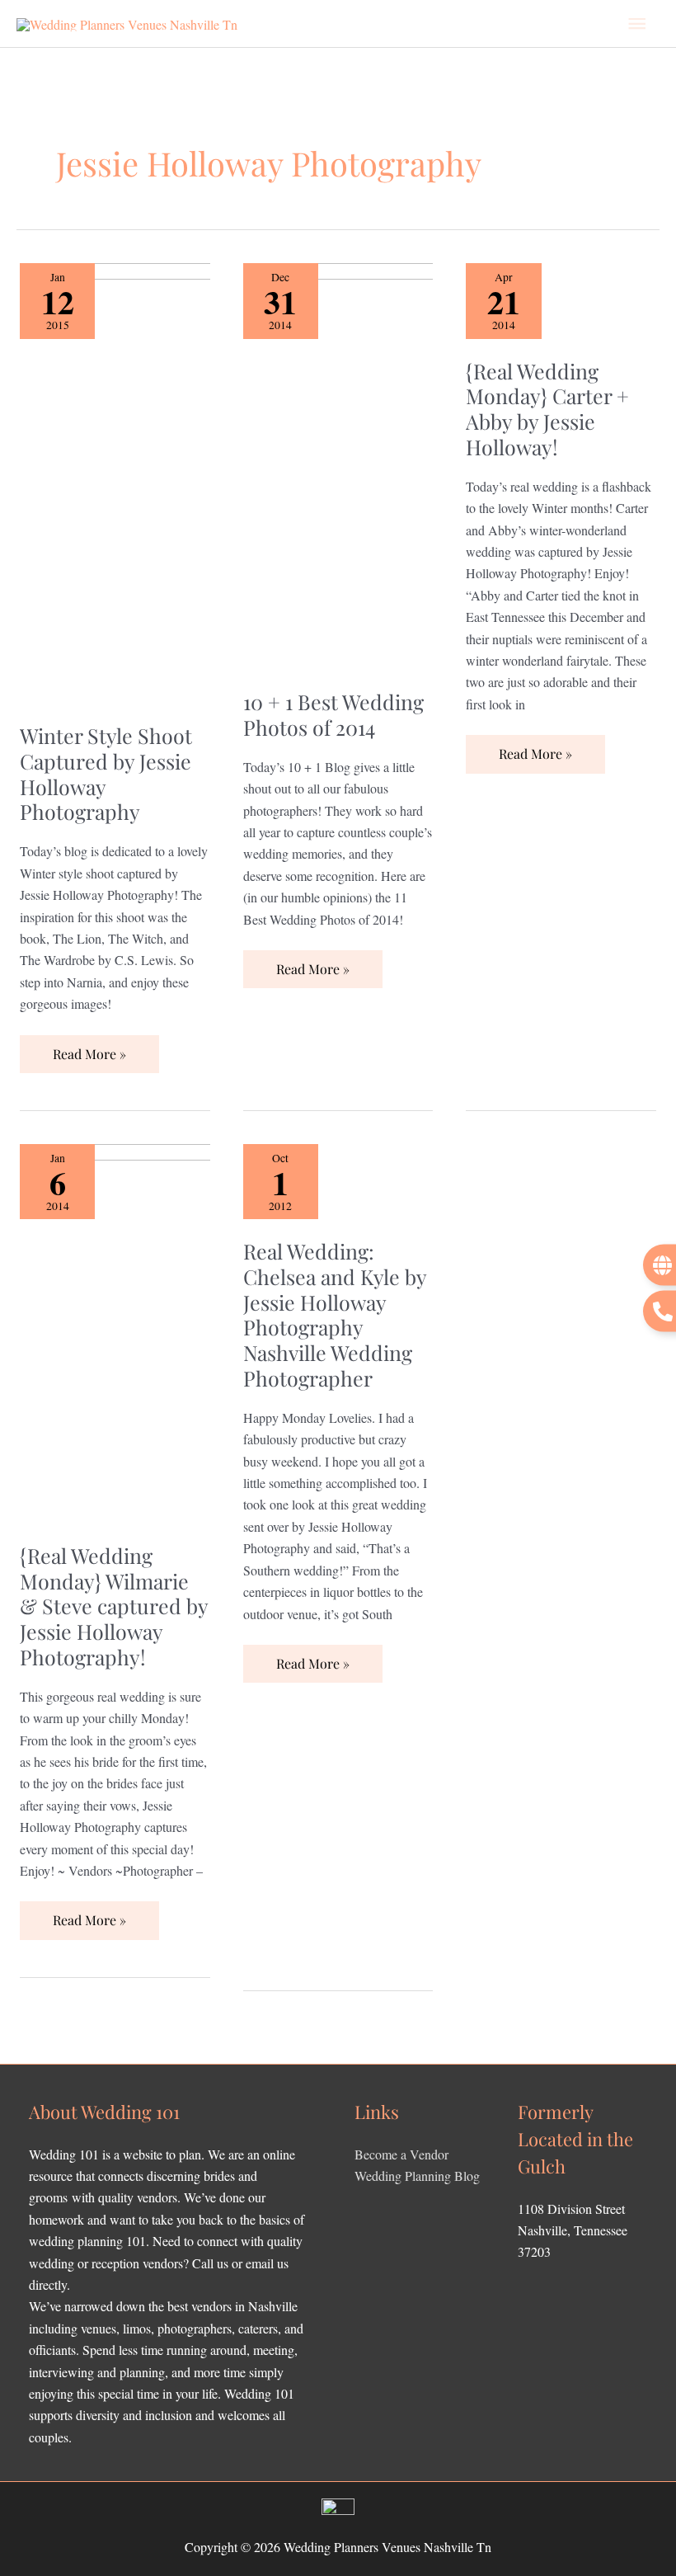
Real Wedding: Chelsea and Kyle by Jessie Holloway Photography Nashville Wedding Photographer (335, 1314)
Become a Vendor (401, 2154)
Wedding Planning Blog (417, 2176)
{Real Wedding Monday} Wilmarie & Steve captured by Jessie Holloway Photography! (114, 1606)
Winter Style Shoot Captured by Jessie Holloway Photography (106, 773)
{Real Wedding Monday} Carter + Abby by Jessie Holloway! (547, 409)
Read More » (89, 1049)
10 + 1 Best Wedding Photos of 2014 (333, 714)
